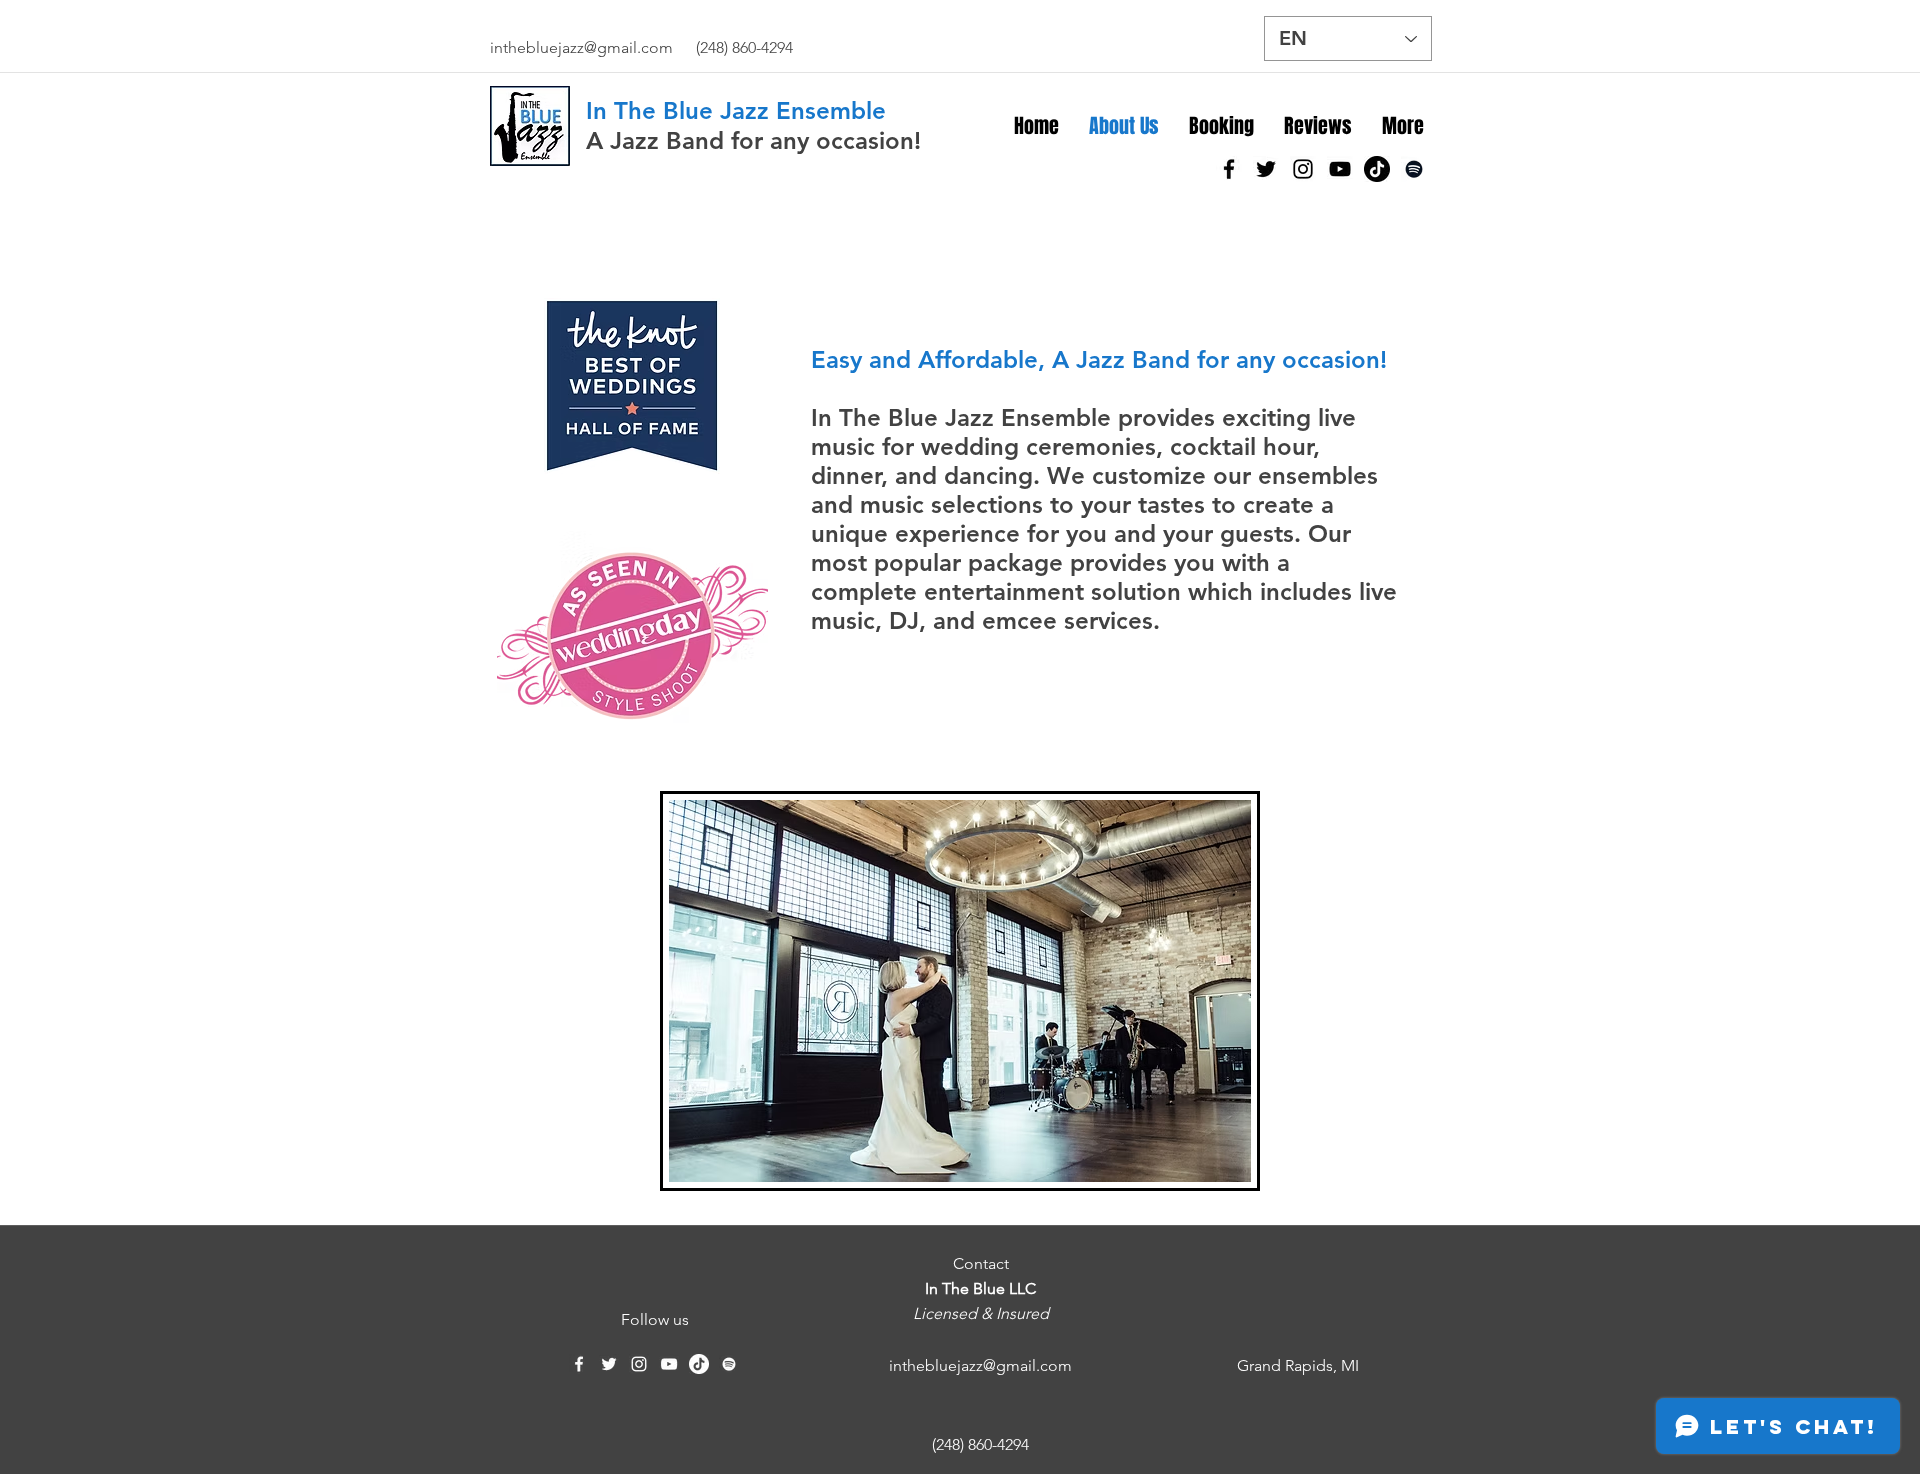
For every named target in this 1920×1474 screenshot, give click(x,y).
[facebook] (1229, 169)
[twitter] (1266, 169)
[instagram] (1303, 169)
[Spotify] (1414, 169)
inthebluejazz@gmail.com (581, 47)
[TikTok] (1377, 169)
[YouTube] (1340, 169)
